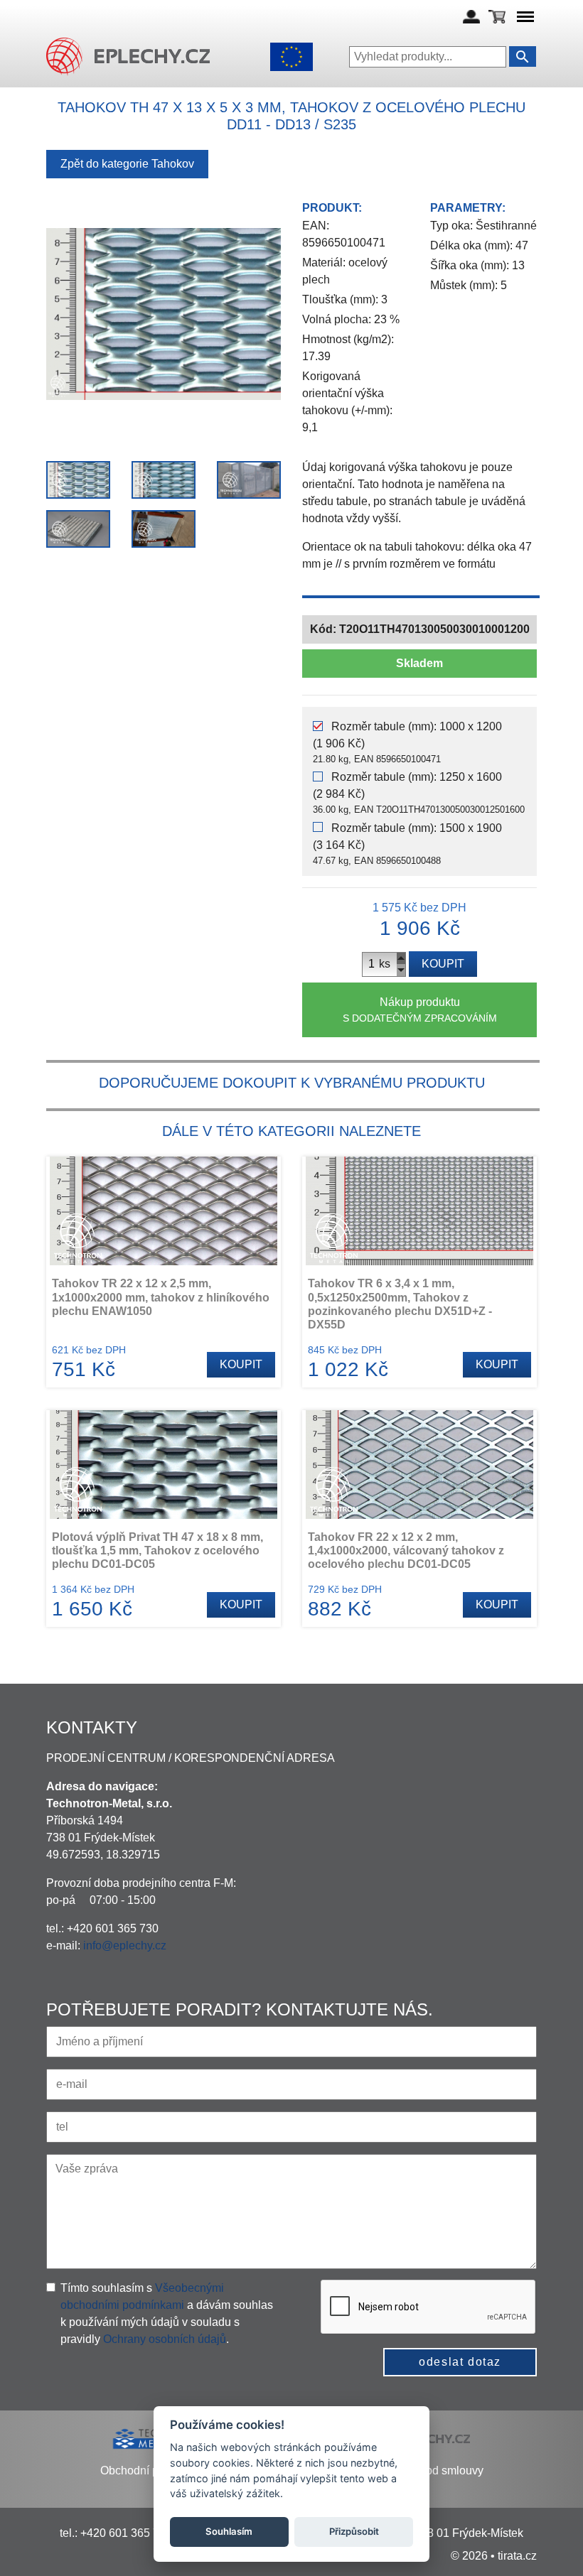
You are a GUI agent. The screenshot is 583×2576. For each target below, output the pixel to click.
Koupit (443, 964)
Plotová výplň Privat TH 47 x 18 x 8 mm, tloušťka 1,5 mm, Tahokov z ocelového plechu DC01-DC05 (157, 1551)
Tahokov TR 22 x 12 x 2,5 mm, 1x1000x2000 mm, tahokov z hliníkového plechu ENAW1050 (161, 1297)
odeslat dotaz (460, 2362)
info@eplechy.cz (125, 1945)
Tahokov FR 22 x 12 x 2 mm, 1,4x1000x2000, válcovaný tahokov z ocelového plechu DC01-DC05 (406, 1551)
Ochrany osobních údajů (165, 2339)
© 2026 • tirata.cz (494, 2556)
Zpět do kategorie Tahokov (127, 164)
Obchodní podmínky (151, 2471)
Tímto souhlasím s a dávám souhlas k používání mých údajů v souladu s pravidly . (167, 2313)
